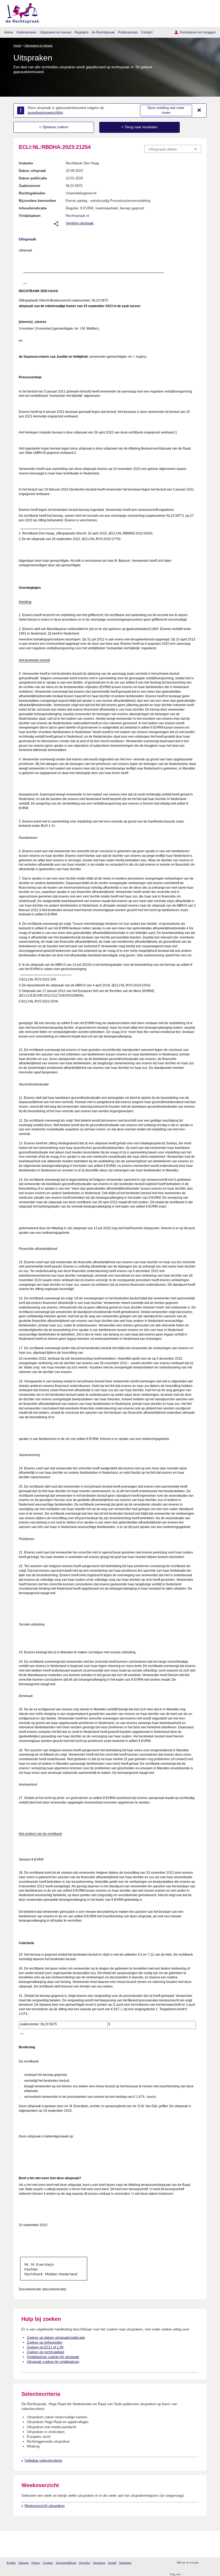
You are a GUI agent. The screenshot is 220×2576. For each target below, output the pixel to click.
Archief (112, 2563)
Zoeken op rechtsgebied (45, 2352)
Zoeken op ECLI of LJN (45, 2347)
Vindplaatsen (30, 216)
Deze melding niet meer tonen (166, 110)
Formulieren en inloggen (198, 32)
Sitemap (24, 2563)
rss (203, 2563)
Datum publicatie (33, 178)
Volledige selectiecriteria (43, 2460)
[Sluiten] (199, 110)
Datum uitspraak (32, 171)
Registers (82, 32)
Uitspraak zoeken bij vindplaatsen (53, 2362)
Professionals (128, 32)
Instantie (26, 163)
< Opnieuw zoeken (54, 127)
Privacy (36, 2563)
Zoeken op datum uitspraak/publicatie (56, 2338)
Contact (147, 32)
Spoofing (85, 2563)
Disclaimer (125, 2563)
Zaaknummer (30, 186)
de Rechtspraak (103, 32)
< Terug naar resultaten (140, 127)
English (11, 2563)
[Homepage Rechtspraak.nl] (21, 12)
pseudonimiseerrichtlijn (45, 113)
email (210, 2563)
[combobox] (173, 149)
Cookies (48, 2563)
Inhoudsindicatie (33, 208)
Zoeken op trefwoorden (45, 2342)
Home (9, 32)
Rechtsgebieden (32, 193)
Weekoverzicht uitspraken (45, 2506)
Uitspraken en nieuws (56, 32)
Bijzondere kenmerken (37, 201)
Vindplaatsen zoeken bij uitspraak (53, 2357)
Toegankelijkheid (66, 2563)
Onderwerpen (26, 32)
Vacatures (99, 2563)
